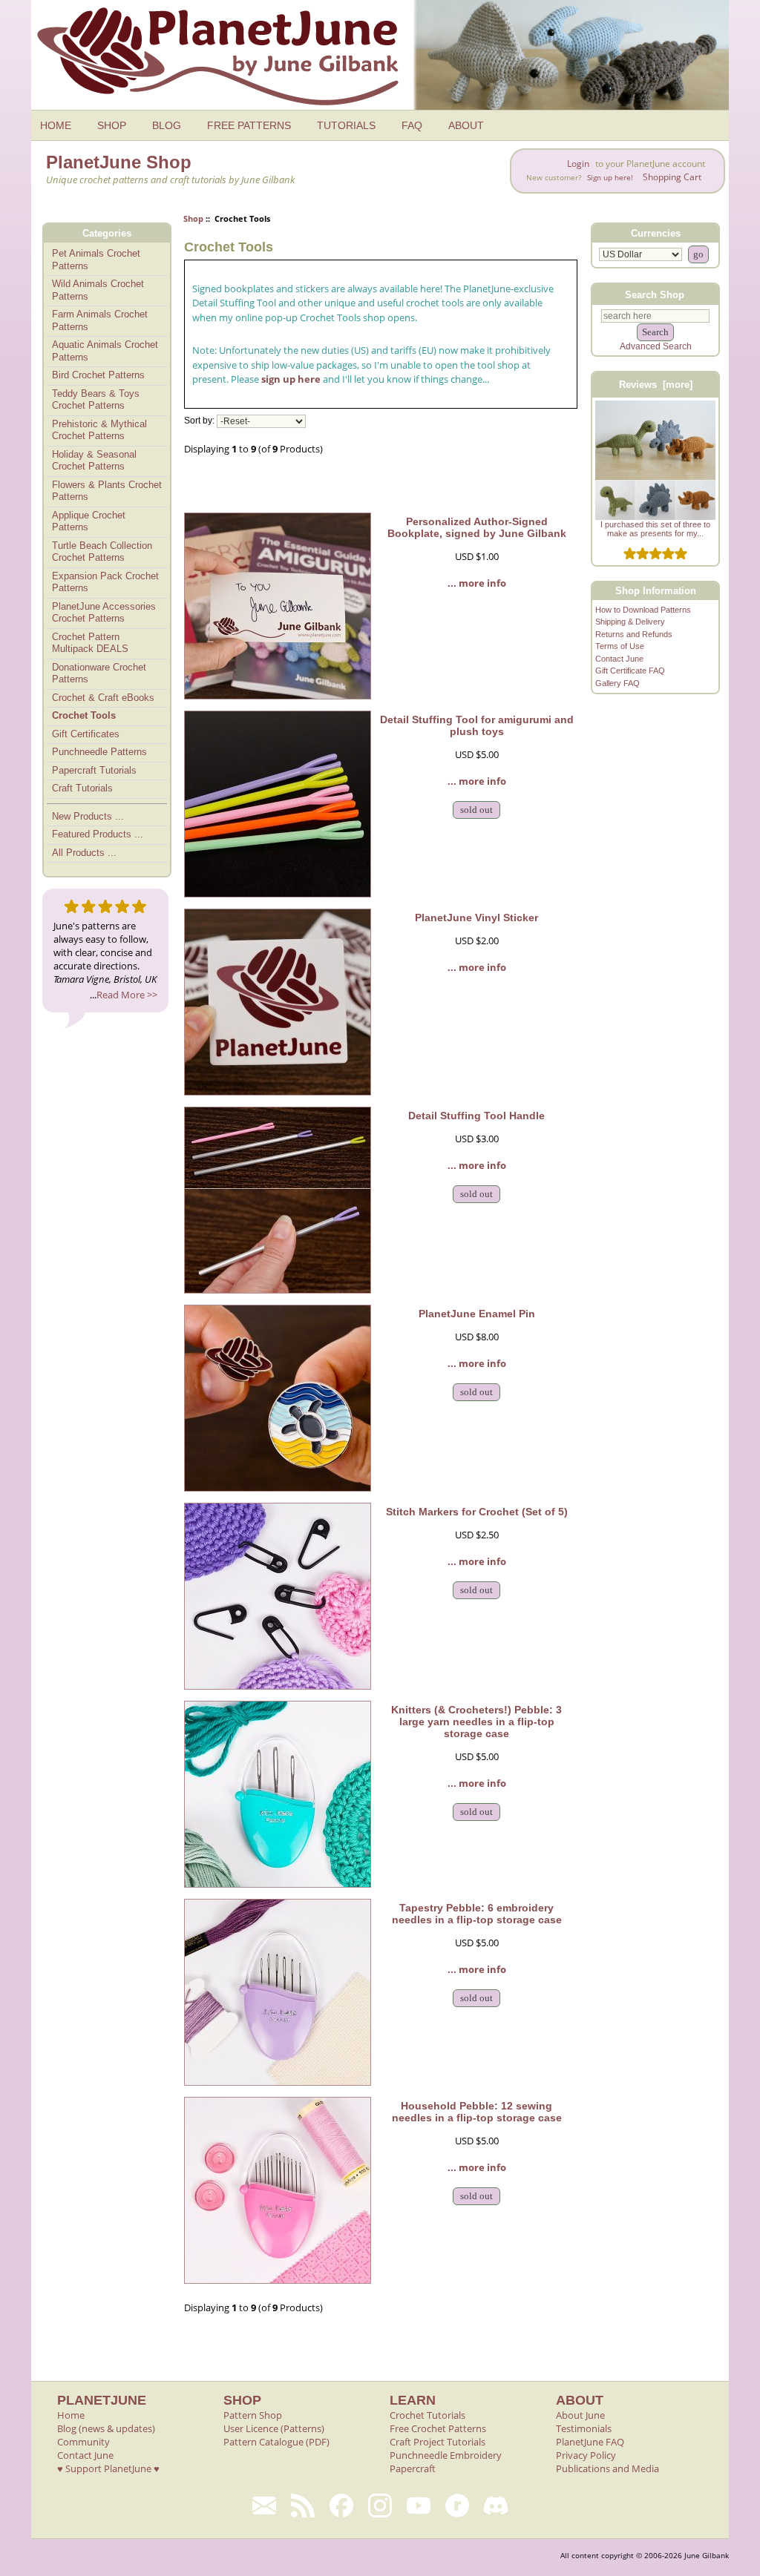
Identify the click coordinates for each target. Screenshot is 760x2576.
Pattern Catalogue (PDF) (276, 2442)
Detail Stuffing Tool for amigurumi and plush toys (477, 725)
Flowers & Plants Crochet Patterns (107, 491)
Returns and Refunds (634, 634)
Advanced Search (656, 346)
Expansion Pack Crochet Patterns (105, 582)
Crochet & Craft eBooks (103, 698)
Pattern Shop (253, 2415)
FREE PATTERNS (249, 125)
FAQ (412, 125)
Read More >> (127, 995)
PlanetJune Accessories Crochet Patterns (104, 613)
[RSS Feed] (303, 2506)
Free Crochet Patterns (438, 2428)
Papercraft (413, 2468)
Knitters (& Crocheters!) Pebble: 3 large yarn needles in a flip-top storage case (476, 1722)
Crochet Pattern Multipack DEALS (90, 643)
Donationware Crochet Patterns (99, 673)
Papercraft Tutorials (94, 770)
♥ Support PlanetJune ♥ (108, 2468)
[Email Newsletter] (264, 2506)
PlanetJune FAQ (590, 2442)
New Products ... (88, 816)
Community (83, 2442)
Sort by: (199, 421)
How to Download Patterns (643, 610)
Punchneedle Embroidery (446, 2455)
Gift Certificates (86, 734)
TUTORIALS (346, 125)
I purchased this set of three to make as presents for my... (655, 529)
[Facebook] (341, 2506)
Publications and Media (607, 2468)
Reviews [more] (656, 385)
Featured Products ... (98, 834)
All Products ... (84, 853)
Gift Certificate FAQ (630, 671)
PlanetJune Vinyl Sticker (476, 918)
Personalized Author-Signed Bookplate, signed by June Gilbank (477, 527)
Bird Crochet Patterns (98, 375)
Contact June (619, 659)
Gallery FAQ (617, 683)
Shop (193, 218)
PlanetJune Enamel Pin (477, 1314)
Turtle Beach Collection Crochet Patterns (102, 552)
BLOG (167, 125)
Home (71, 2415)
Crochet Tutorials (427, 2415)
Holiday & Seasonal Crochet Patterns (94, 461)
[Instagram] (380, 2506)
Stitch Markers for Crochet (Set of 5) (477, 1512)
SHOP (112, 125)
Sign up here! (610, 178)
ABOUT (466, 125)
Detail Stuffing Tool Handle (476, 1116)
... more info (477, 583)
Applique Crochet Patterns (89, 521)
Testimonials (584, 2428)
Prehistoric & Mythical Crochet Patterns (99, 430)
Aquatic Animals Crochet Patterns (105, 351)
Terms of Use (620, 646)
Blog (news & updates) (106, 2428)
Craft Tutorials (82, 788)
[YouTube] (419, 2506)
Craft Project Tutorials (438, 2442)
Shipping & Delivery (630, 622)
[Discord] (496, 2506)
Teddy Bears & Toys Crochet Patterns (96, 400)
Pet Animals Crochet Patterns (96, 260)
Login (578, 164)
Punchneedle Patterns (99, 752)
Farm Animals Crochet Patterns (100, 320)
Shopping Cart (672, 177)
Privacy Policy (586, 2455)
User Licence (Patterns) (274, 2428)
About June (580, 2415)
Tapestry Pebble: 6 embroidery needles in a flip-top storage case (477, 1914)
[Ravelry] (457, 2506)
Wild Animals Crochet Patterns (98, 290)
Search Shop (655, 294)
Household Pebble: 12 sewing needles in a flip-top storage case (477, 2112)
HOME (56, 125)
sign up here (291, 379)
